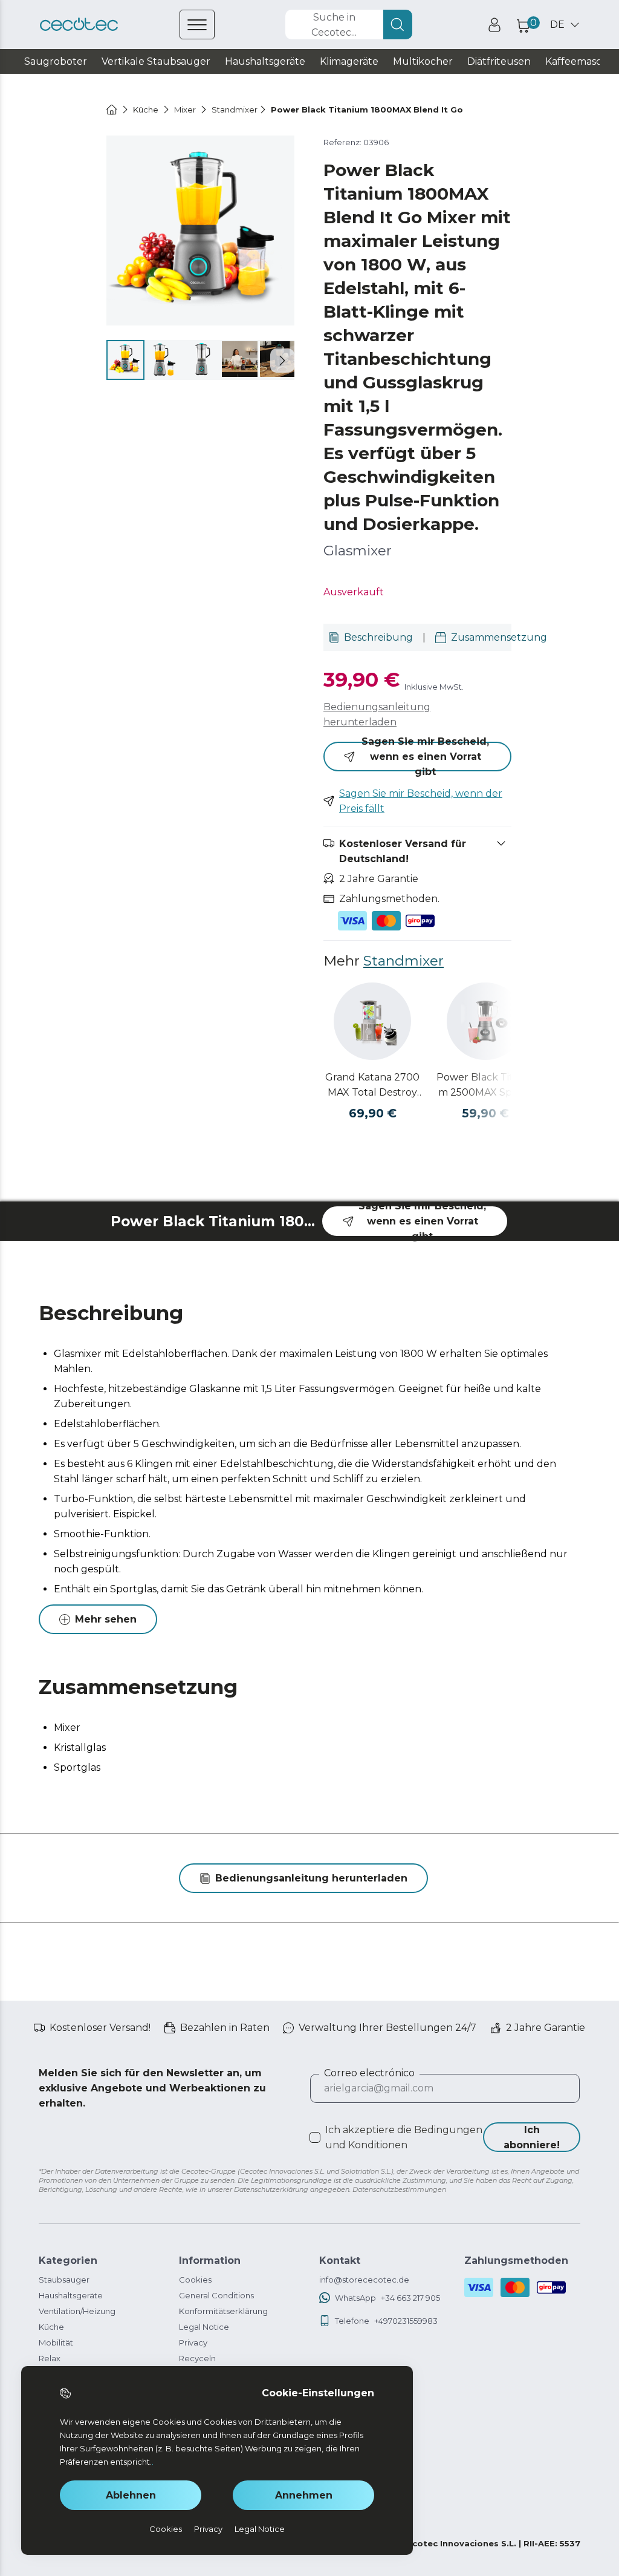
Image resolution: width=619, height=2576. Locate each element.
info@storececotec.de (364, 2280)
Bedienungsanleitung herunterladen (377, 714)
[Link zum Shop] (79, 25)
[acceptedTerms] (315, 2137)
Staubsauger (64, 2280)
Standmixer (403, 961)
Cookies (195, 2280)
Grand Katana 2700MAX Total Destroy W (372, 1086)
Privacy (193, 2342)
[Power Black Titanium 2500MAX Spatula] (485, 1021)
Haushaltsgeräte (71, 2295)
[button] (282, 361)
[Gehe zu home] (112, 110)
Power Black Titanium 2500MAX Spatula (485, 1086)
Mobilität (56, 2342)
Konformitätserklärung (223, 2311)
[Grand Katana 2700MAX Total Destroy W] (372, 1021)
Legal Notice (204, 2327)
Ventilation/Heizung (77, 2311)
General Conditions (216, 2295)
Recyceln (197, 2358)
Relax (50, 2358)
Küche (51, 2327)
